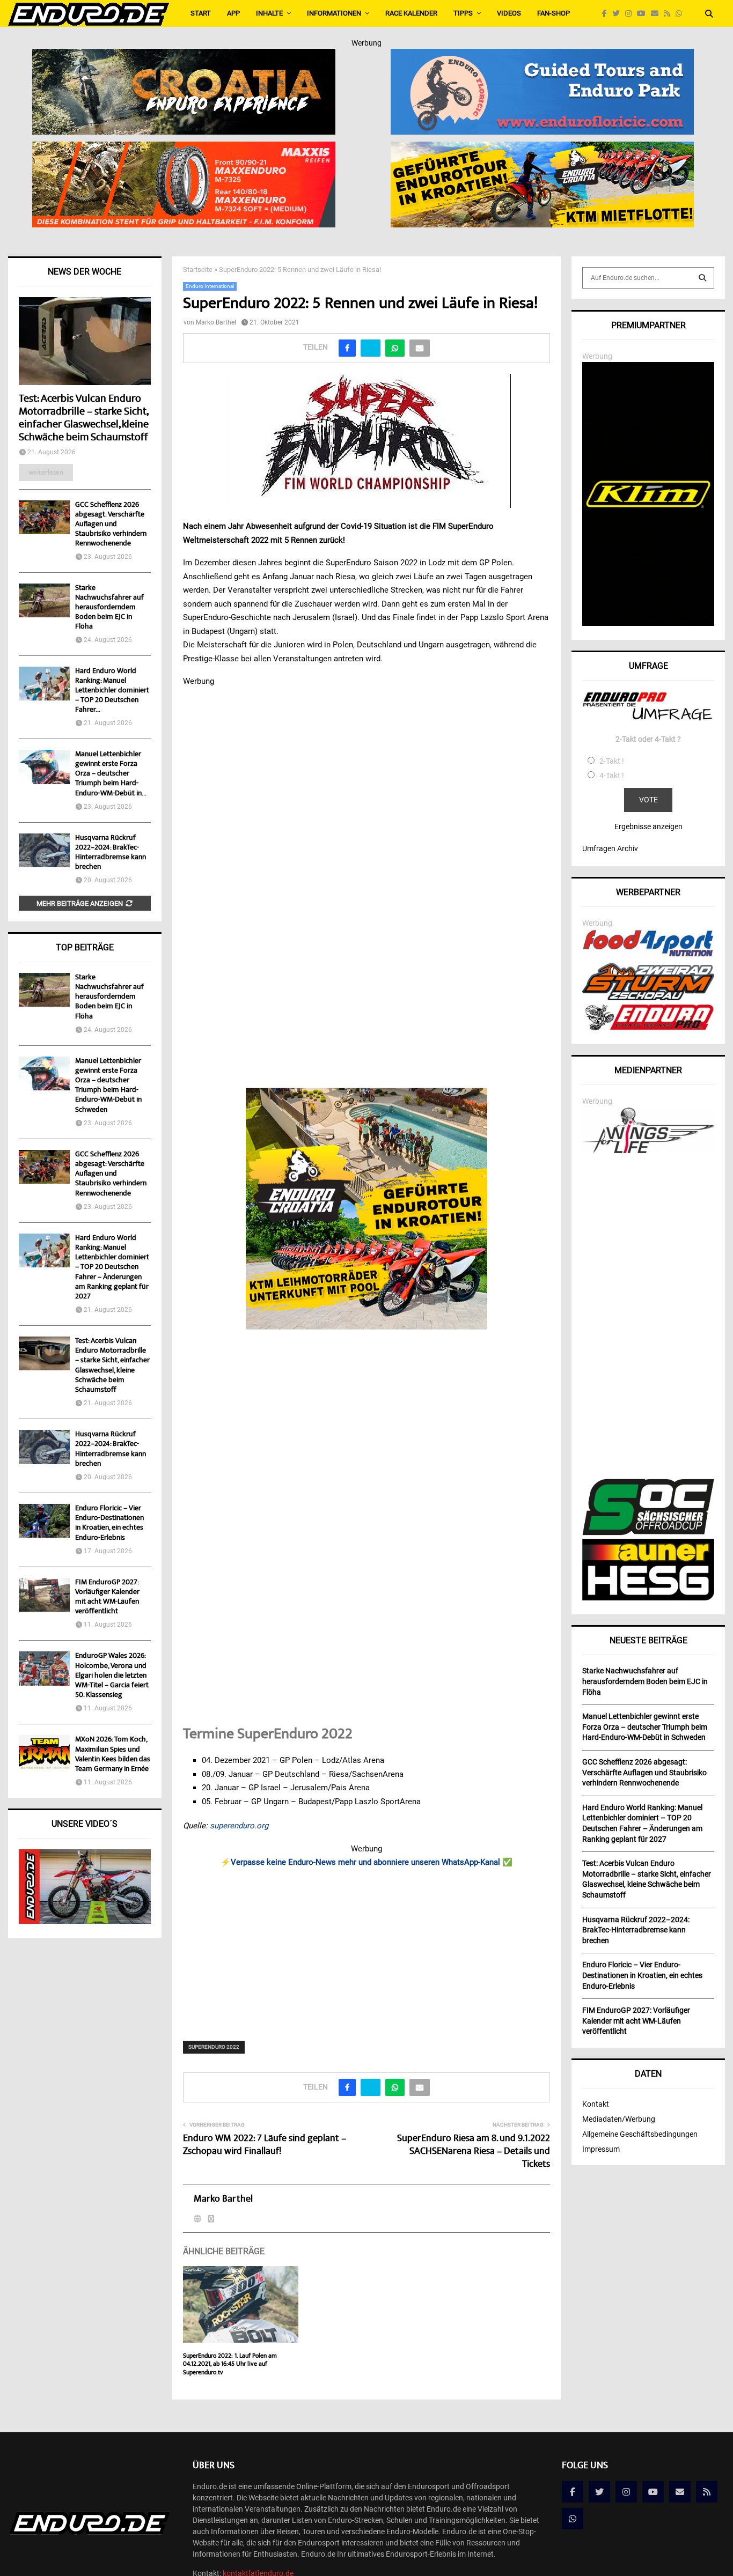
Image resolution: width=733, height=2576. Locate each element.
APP (233, 13)
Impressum (601, 2149)
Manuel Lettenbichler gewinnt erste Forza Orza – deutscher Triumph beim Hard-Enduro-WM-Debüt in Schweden (108, 1086)
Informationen (334, 13)
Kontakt (596, 2104)
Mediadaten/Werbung (619, 2119)
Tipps (463, 13)
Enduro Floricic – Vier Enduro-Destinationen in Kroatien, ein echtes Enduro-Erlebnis (109, 1523)
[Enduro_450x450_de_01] (366, 1209)
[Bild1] (184, 56)
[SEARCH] (702, 278)
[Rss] (670, 14)
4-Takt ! (612, 776)
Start (201, 13)
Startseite (198, 270)
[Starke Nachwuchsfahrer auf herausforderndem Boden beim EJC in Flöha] (44, 600)
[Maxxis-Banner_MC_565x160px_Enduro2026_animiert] (184, 149)
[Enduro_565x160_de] (542, 149)
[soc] (648, 1533)
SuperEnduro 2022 (214, 2047)
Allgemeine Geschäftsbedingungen (640, 2134)
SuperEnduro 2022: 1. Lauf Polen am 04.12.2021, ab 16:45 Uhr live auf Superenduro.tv (230, 2365)
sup (216, 1826)
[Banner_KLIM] (648, 623)
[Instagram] (631, 14)
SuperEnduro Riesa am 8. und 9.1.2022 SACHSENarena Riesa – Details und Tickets (474, 2152)
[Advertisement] (366, 1947)
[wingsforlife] (648, 1150)
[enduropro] (648, 1028)
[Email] (657, 14)
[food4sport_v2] (648, 956)
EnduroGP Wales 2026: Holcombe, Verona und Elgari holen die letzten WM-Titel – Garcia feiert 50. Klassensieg (112, 1676)
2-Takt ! (612, 761)
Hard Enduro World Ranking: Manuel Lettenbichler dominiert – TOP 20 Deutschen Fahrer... (112, 691)
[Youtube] (644, 14)
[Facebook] (607, 14)
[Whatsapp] (681, 14)
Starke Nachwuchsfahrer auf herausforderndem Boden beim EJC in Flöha (109, 608)
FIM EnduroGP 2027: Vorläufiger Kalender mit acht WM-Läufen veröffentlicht (107, 1597)
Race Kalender (411, 13)
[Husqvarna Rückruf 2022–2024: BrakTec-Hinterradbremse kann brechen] (44, 850)
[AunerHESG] (648, 1598)
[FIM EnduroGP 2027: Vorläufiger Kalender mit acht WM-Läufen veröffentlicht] (44, 1595)
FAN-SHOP (554, 13)
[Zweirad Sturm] (648, 998)
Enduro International (210, 286)
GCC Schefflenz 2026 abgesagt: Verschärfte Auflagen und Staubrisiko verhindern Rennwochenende (111, 525)
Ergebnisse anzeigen (648, 826)
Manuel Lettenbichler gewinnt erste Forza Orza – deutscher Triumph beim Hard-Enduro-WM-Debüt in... (111, 774)
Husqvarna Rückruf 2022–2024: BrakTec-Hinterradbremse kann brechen (111, 853)
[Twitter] (619, 14)
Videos (509, 13)
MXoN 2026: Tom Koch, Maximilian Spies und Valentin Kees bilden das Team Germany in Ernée (113, 1755)
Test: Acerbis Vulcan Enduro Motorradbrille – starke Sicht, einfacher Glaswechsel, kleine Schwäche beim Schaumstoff (84, 419)
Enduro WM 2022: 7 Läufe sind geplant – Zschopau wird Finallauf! (265, 2145)
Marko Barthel (216, 322)
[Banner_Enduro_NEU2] (542, 56)
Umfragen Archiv (610, 848)
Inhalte (269, 13)
